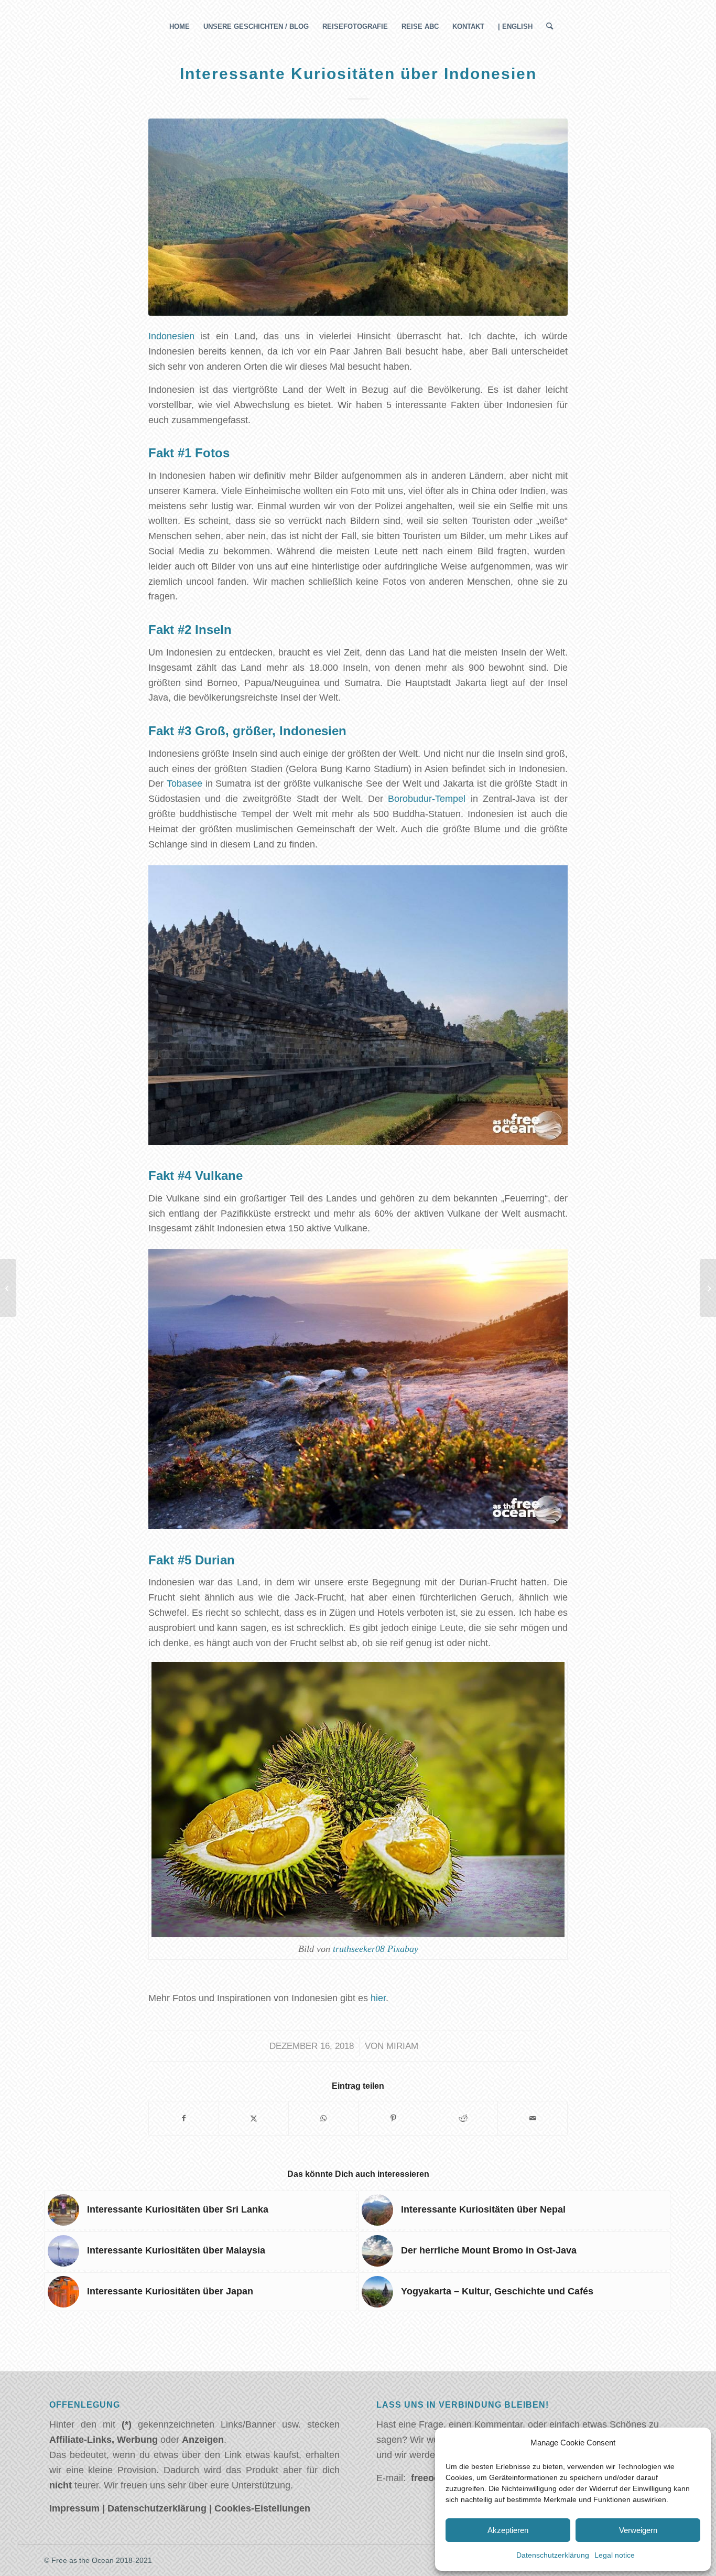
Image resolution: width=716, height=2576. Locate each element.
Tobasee (185, 783)
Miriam (402, 2046)
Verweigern (638, 2530)
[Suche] (546, 27)
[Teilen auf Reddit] (463, 2118)
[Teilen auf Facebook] (184, 2118)
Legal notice (615, 2555)
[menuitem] (180, 27)
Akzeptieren (508, 2530)
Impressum (74, 2508)
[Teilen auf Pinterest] (393, 2118)
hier (378, 1998)
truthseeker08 (359, 1949)
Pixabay (403, 1949)
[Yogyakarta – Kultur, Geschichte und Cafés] (8, 1288)
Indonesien (171, 336)
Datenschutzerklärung (553, 2555)
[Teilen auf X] (254, 2118)
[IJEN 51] (358, 217)
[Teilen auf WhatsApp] (323, 2118)
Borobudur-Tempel (427, 799)
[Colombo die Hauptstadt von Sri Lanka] (708, 1288)
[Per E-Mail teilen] (533, 2118)
